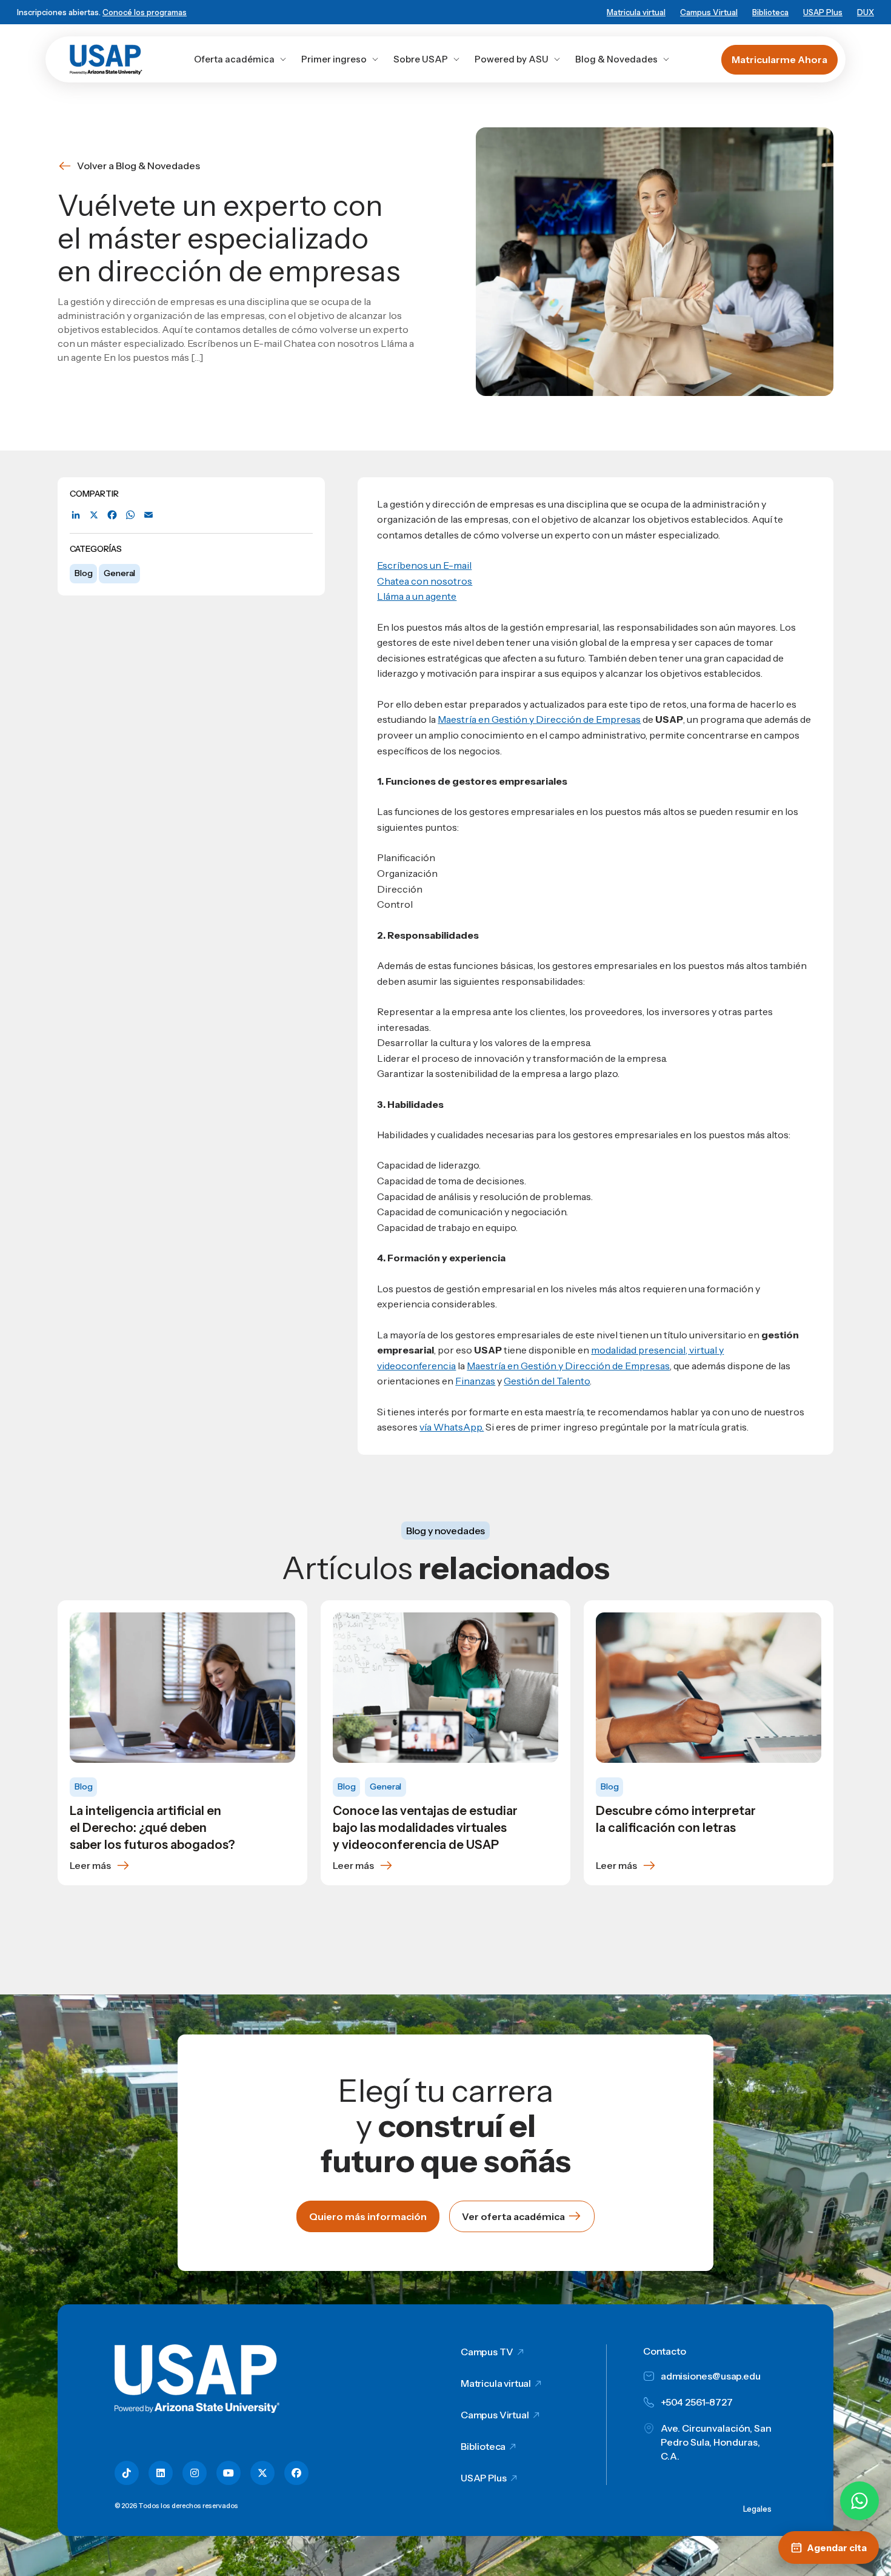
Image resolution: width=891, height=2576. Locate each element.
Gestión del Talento (547, 1381)
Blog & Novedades (616, 59)
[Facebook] (112, 515)
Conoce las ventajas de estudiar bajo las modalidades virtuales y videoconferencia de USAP (425, 1828)
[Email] (148, 515)
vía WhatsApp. (452, 1427)
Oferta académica (234, 59)
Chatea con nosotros (425, 581)
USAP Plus (823, 12)
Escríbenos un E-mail (424, 565)
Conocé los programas (145, 12)
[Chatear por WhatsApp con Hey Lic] (859, 2501)
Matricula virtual (636, 12)
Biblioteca (770, 12)
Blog (83, 573)
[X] (94, 515)
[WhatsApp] (130, 515)
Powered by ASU (512, 59)
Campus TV (487, 2352)
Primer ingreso (334, 59)
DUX (866, 12)
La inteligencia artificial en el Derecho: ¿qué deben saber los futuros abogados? (152, 1828)
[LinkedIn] (76, 515)
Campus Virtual (709, 12)
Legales (757, 2509)
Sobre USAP (421, 59)
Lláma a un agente (417, 596)
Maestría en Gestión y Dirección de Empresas (539, 719)
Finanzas (475, 1381)
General (119, 573)
